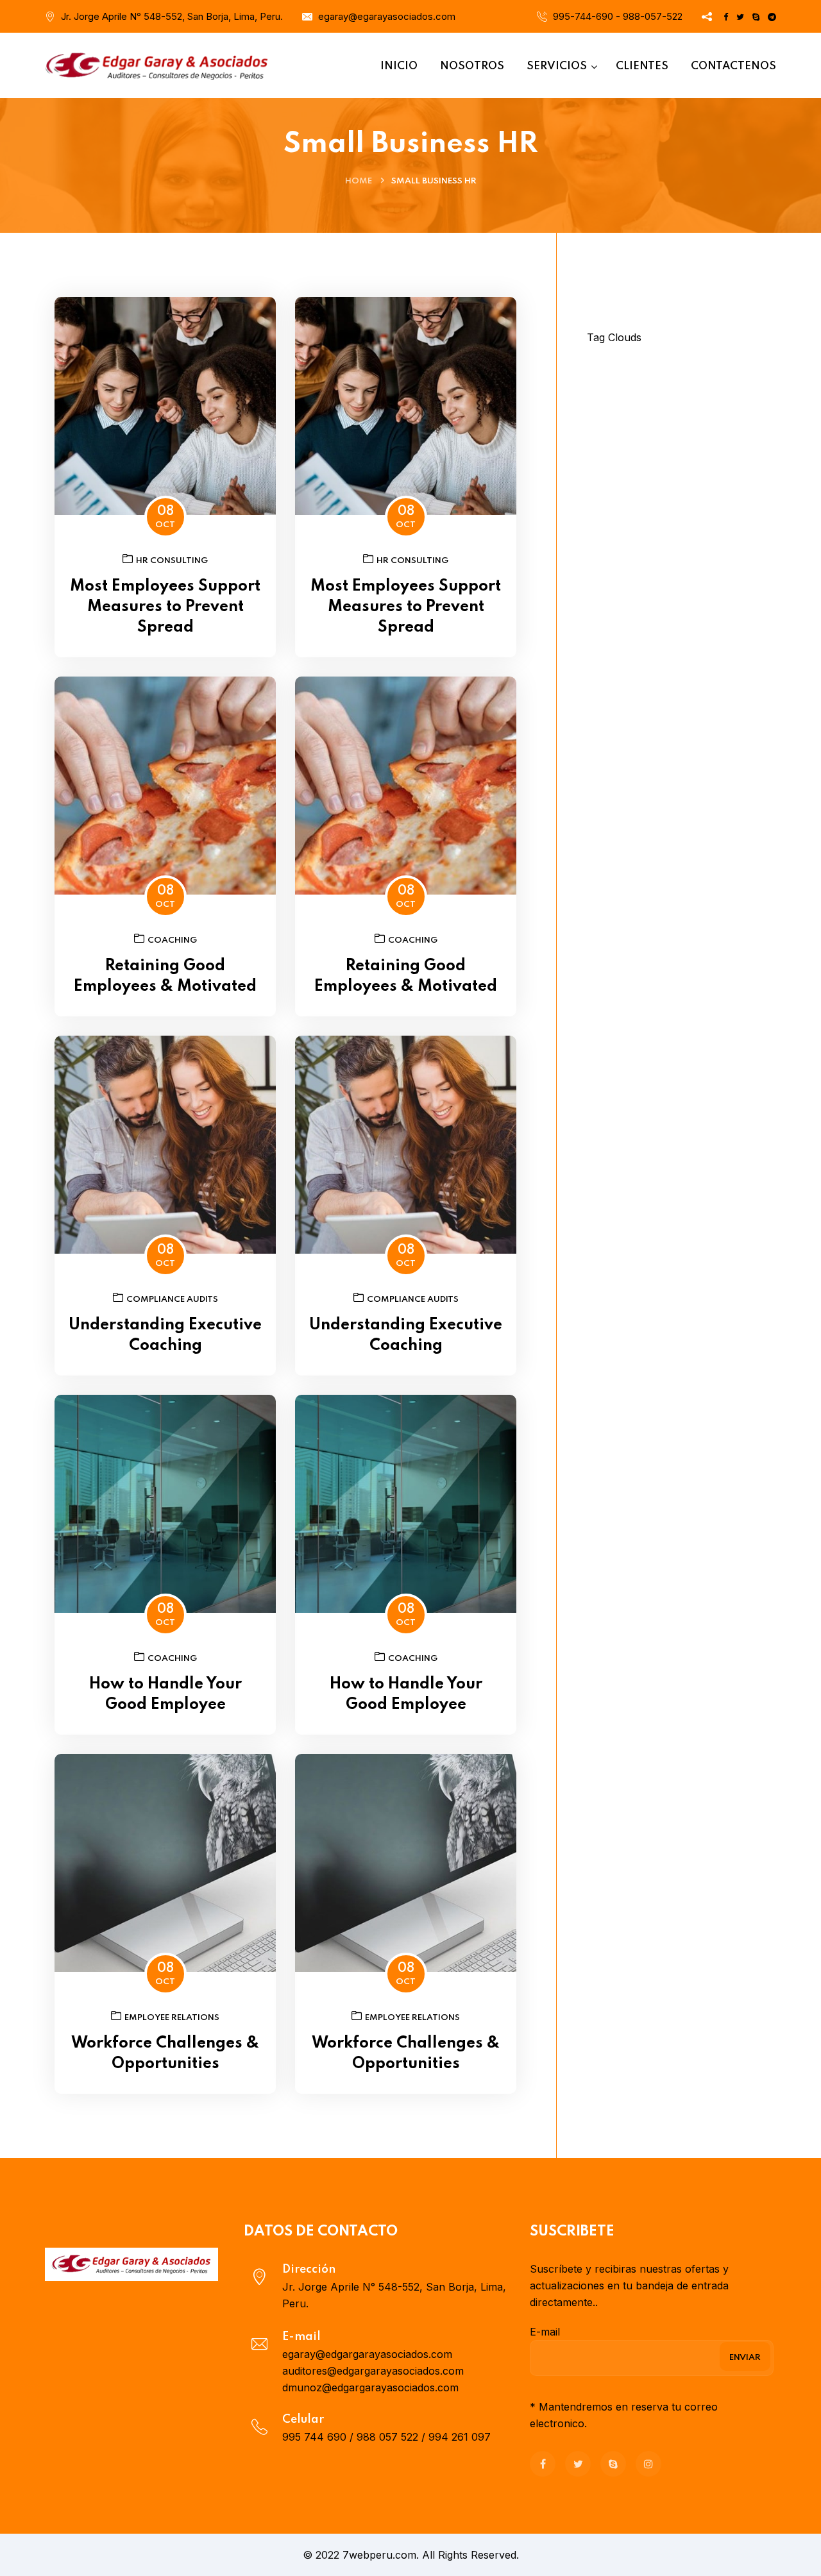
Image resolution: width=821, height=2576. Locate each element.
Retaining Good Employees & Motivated (165, 976)
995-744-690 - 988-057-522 (618, 16)
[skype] (613, 2464)
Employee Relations (172, 2018)
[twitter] (578, 2464)
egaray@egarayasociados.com (387, 16)
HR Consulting (172, 561)
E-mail (545, 2332)
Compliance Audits (172, 1300)
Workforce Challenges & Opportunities (165, 2054)
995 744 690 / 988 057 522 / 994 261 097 (386, 2437)
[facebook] (543, 2464)
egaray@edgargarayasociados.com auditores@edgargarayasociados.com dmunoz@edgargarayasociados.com (373, 2371)
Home (359, 181)
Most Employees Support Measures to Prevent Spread (165, 607)
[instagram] (648, 2464)
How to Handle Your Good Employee (165, 1695)
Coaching (172, 940)
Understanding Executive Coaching (165, 1335)
